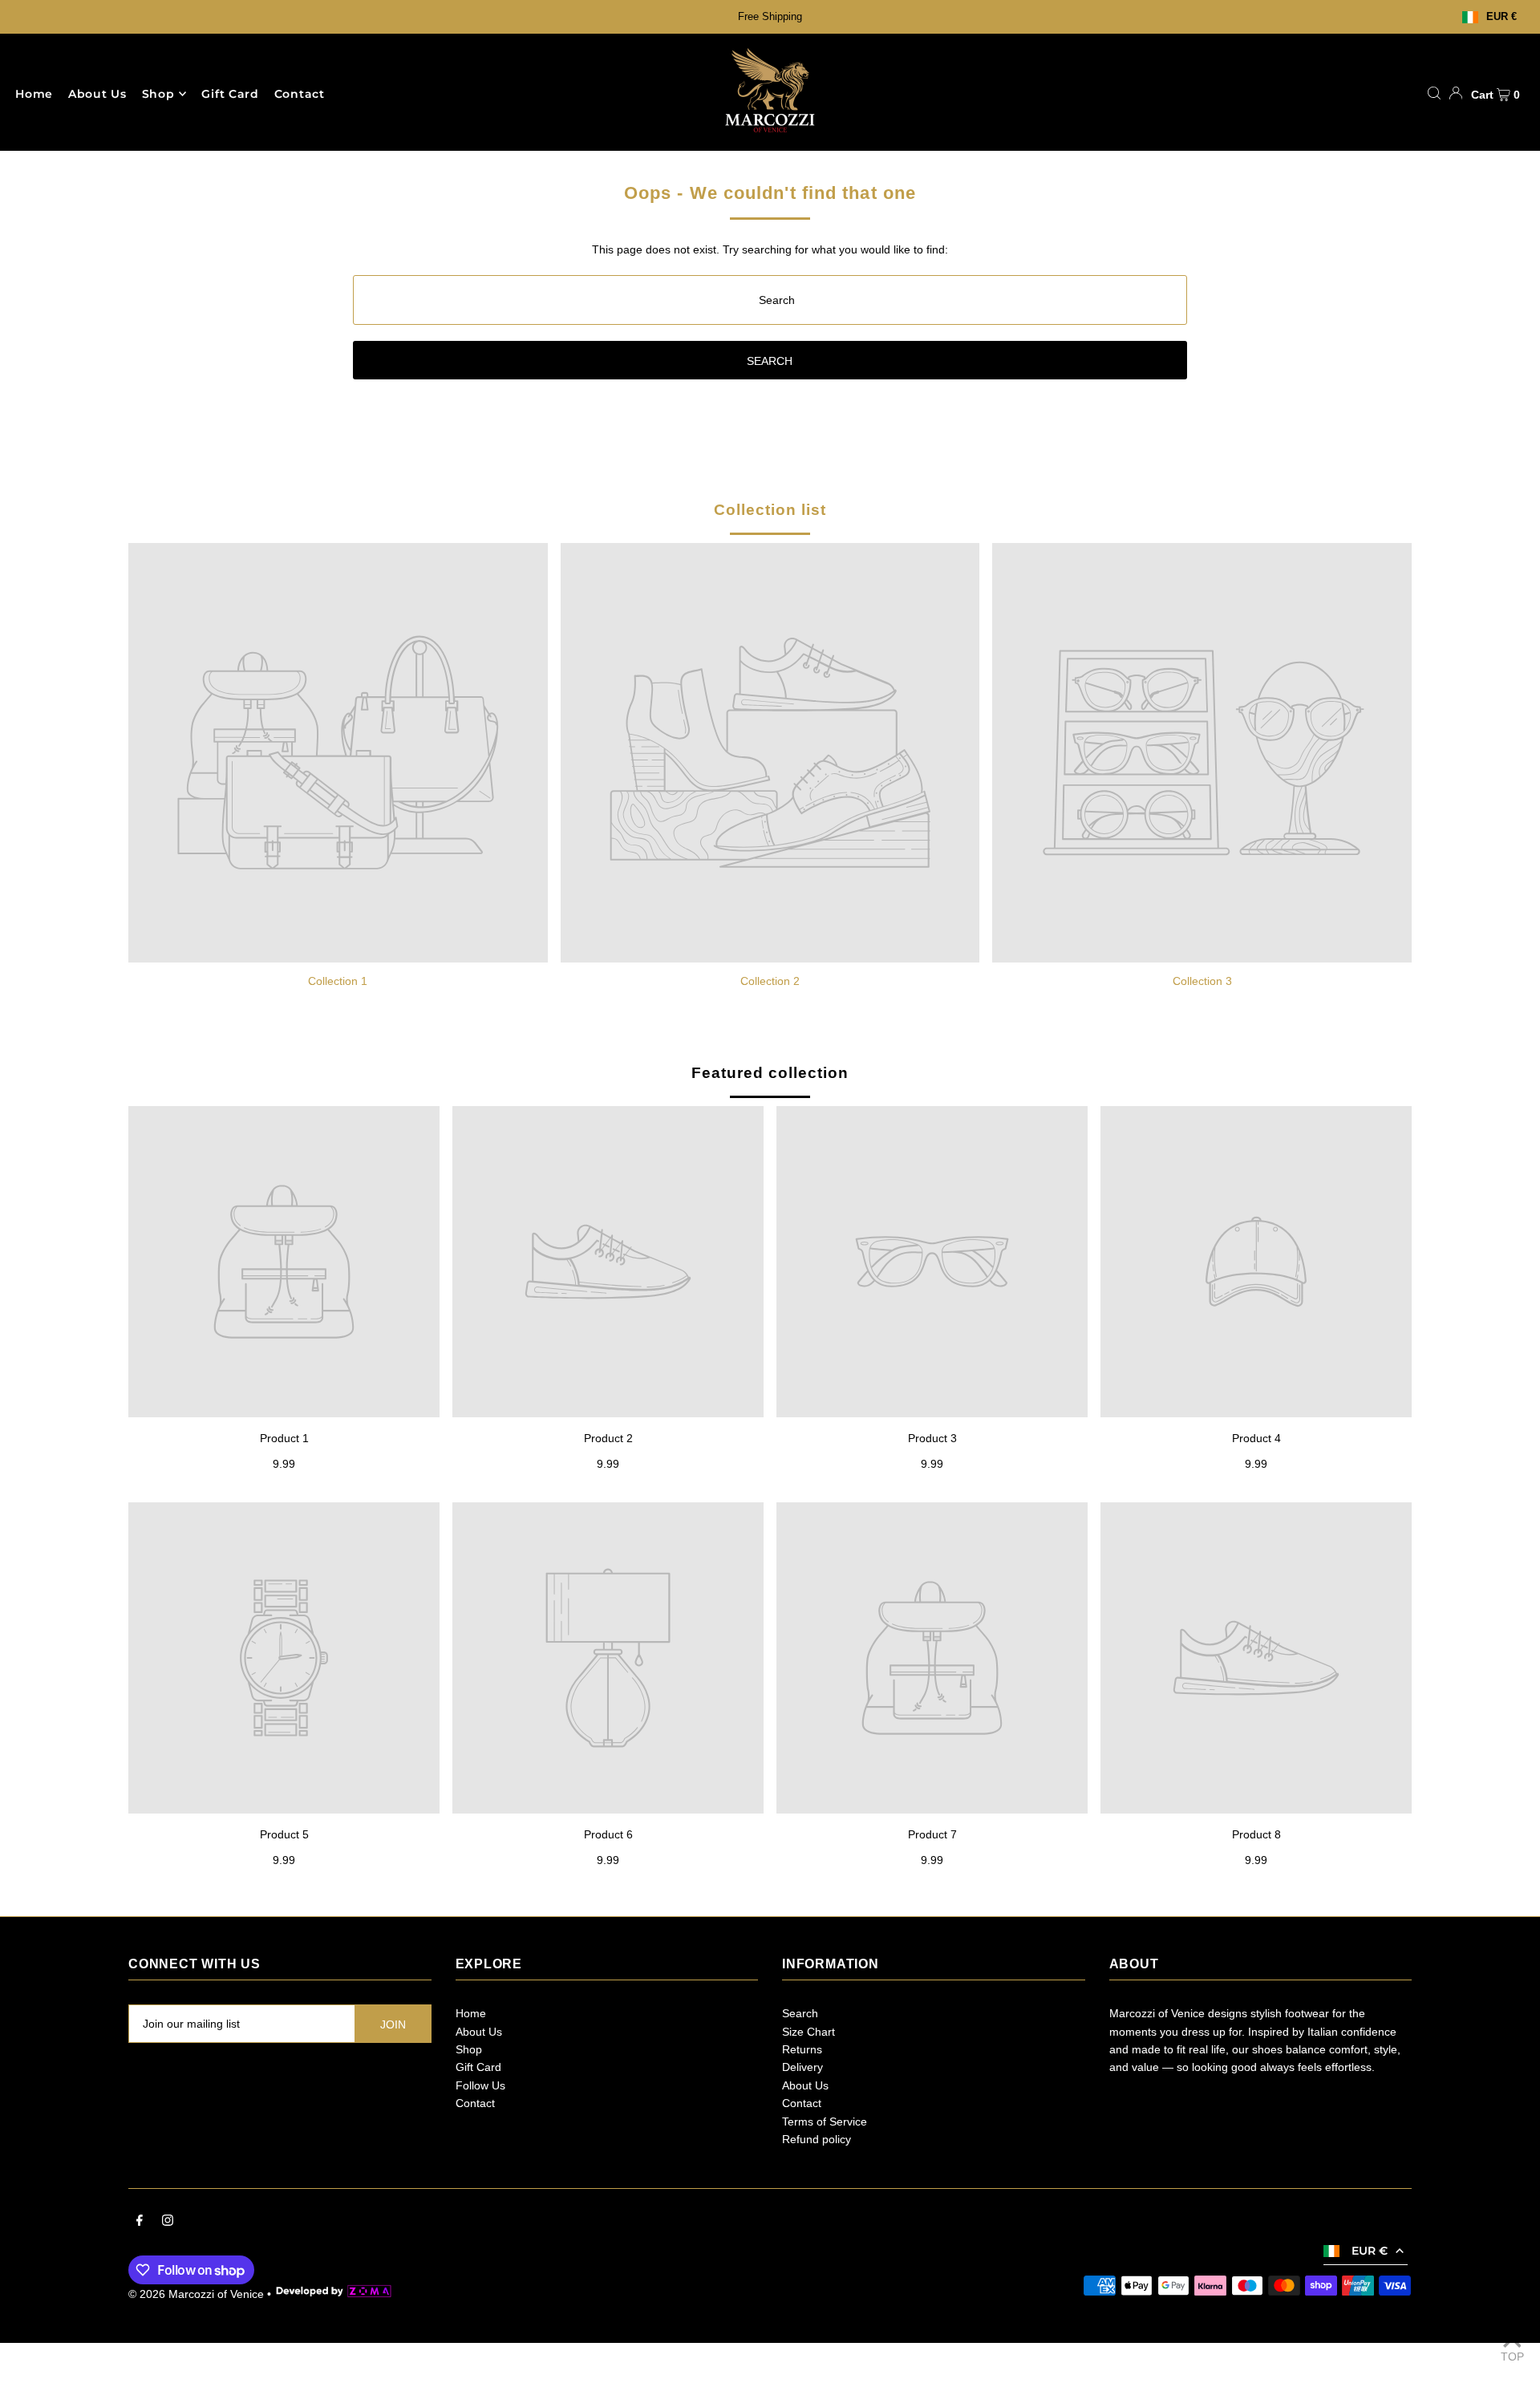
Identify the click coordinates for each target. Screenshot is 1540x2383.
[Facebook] (140, 2222)
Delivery (802, 2067)
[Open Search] (1434, 93)
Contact (475, 2103)
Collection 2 (770, 981)
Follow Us (480, 2085)
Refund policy (817, 2139)
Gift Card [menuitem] (230, 94)
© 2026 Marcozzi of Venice (196, 2294)
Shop (158, 94)
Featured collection (770, 1073)
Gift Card (478, 2067)
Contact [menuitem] (300, 94)
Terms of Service (825, 2122)
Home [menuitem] (34, 94)
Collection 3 (1202, 981)
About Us (479, 2032)
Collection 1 (338, 981)
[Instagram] (168, 2222)
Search (800, 2013)
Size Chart (808, 2032)
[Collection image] (338, 753)
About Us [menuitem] (97, 94)
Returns (802, 2049)
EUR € (1501, 17)
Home (471, 2013)
